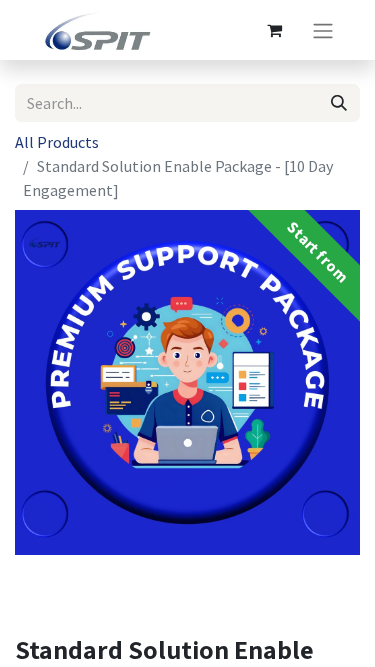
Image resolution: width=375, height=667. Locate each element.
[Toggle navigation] (323, 30)
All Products (57, 142)
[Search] (339, 103)
